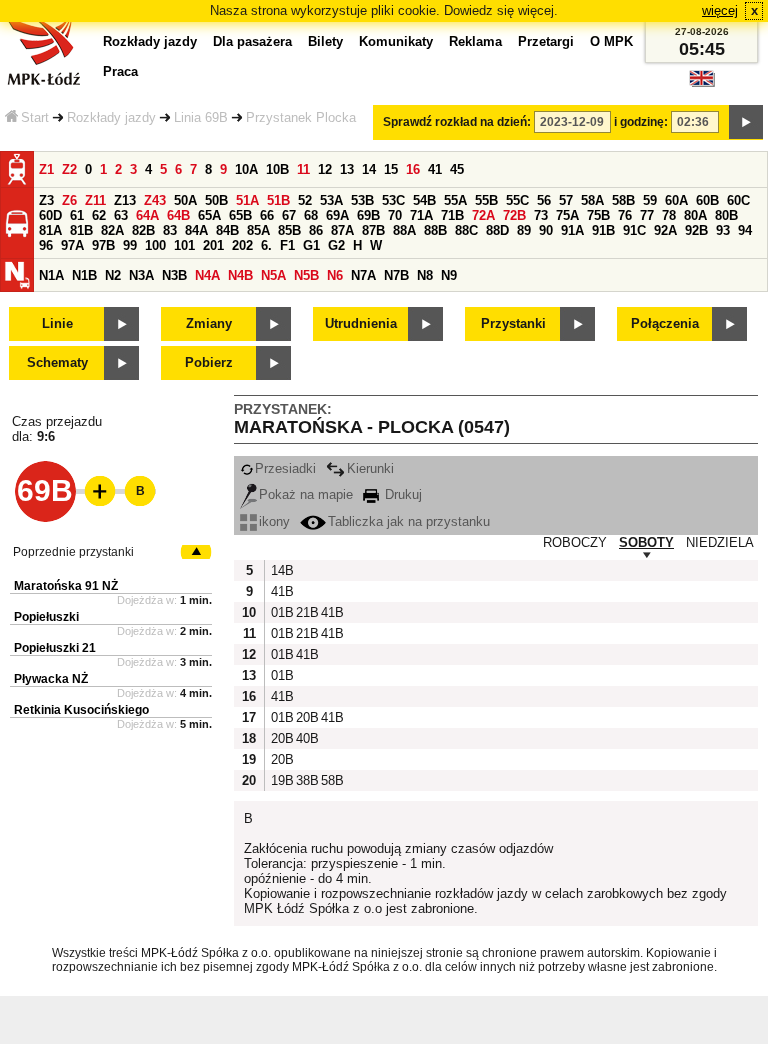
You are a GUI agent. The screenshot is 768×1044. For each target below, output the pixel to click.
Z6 (69, 200)
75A (567, 215)
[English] (702, 83)
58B (623, 200)
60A (676, 200)
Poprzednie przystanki (73, 552)
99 (130, 245)
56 (544, 200)
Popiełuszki (46, 617)
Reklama (475, 41)
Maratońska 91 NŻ (66, 586)
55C (517, 200)
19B (281, 780)
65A (209, 215)
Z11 (95, 200)
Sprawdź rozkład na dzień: (457, 122)
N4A (207, 275)
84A (196, 230)
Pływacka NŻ (51, 679)
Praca (120, 71)
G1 (311, 245)
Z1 (46, 169)
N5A (273, 275)
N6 (335, 275)
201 (213, 245)
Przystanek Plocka (301, 117)
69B (368, 215)
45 (457, 169)
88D (497, 230)
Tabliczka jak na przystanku (409, 521)
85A (258, 230)
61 (77, 215)
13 (347, 169)
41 (435, 169)
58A (592, 200)
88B (435, 230)
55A (455, 200)
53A (331, 200)
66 (267, 215)
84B (227, 230)
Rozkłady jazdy (111, 117)
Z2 (69, 169)
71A (421, 215)
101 (184, 245)
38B (306, 780)
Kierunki (370, 468)
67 (289, 215)
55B (486, 200)
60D (50, 215)
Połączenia (665, 323)
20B (306, 717)
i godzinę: (641, 122)
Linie (57, 323)
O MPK (611, 41)
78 (669, 215)
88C (466, 230)
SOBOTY (646, 542)
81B (81, 230)
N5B (306, 275)
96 (46, 245)
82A (112, 230)
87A (342, 230)
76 (625, 215)
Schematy (57, 362)
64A (147, 215)
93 (723, 230)
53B (362, 200)
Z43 (155, 200)
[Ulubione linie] (94, 491)
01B (281, 612)
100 (155, 245)
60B (707, 200)
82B (143, 230)
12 (325, 169)
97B (103, 245)
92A (665, 230)
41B (281, 591)
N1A (51, 275)
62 (99, 215)
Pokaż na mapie (306, 494)
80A (695, 215)
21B (306, 612)
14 (369, 169)
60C (738, 200)
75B (598, 215)
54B (424, 200)
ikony (274, 521)
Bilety (325, 41)
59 (650, 200)
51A (247, 200)
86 (316, 230)
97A (72, 245)
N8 (425, 275)
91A (572, 230)
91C (634, 230)
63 (121, 215)
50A (185, 200)
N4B (240, 275)
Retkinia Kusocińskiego (81, 710)
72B (514, 215)
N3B (174, 275)
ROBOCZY (575, 542)
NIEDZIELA (720, 542)
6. (266, 245)
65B (240, 215)
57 (566, 200)
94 (745, 230)
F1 (287, 245)
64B (178, 215)
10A (246, 169)
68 (311, 215)
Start (35, 117)
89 (524, 230)
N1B (84, 275)
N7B (396, 275)
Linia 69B (201, 117)
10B (277, 169)
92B (696, 230)
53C (393, 200)
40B (306, 738)
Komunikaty (396, 41)
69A (337, 215)
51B (278, 200)
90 (546, 230)
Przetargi (546, 41)
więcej (720, 10)
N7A (363, 275)
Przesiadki (285, 468)
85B (289, 230)
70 (395, 215)
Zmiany (209, 323)
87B (373, 230)
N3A (141, 275)
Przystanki (513, 323)
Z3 (46, 200)
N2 (113, 275)
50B (216, 200)
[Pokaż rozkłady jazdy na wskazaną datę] (746, 122)
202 (242, 245)
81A (50, 230)
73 (541, 215)
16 (413, 169)
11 (303, 169)
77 (647, 215)
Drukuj (401, 494)
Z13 (125, 200)
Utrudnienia (361, 323)
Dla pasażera (252, 41)
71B (452, 215)
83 (170, 230)
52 (305, 200)
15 (391, 169)
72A (483, 215)
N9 (449, 275)
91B (603, 230)
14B (281, 570)
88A (404, 230)
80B (726, 215)
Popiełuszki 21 (55, 648)
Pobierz (209, 362)
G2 (336, 245)
